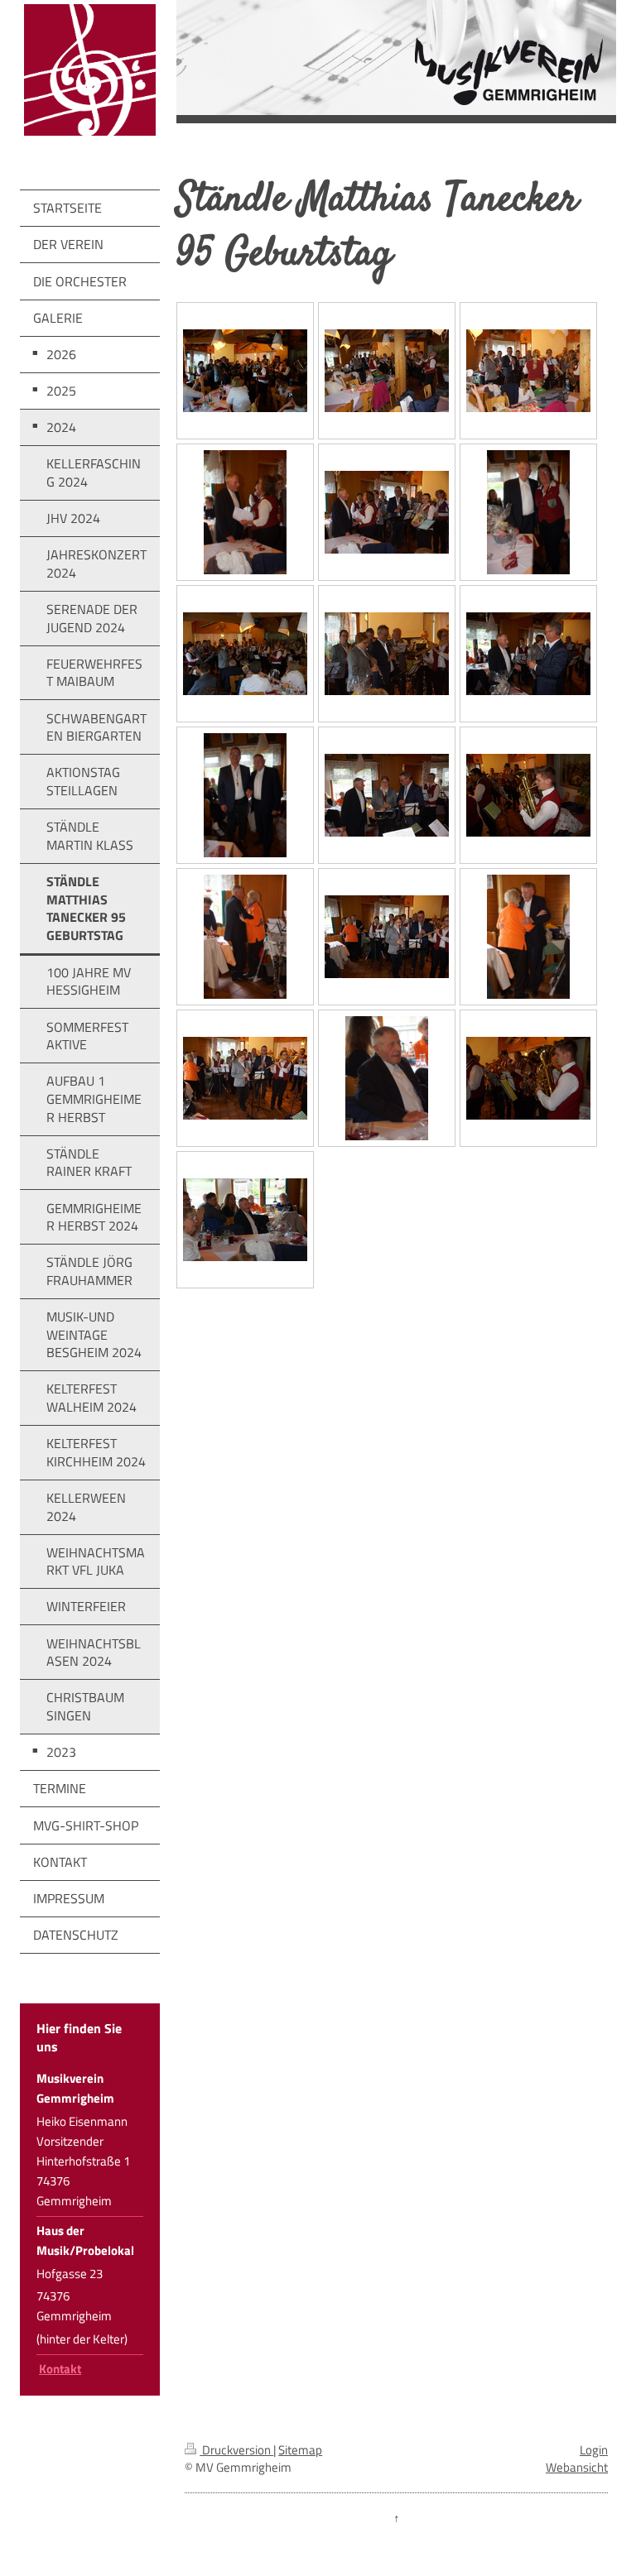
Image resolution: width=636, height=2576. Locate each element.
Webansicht (577, 2467)
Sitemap (300, 2450)
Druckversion (236, 2450)
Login (594, 2450)
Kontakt (60, 2369)
